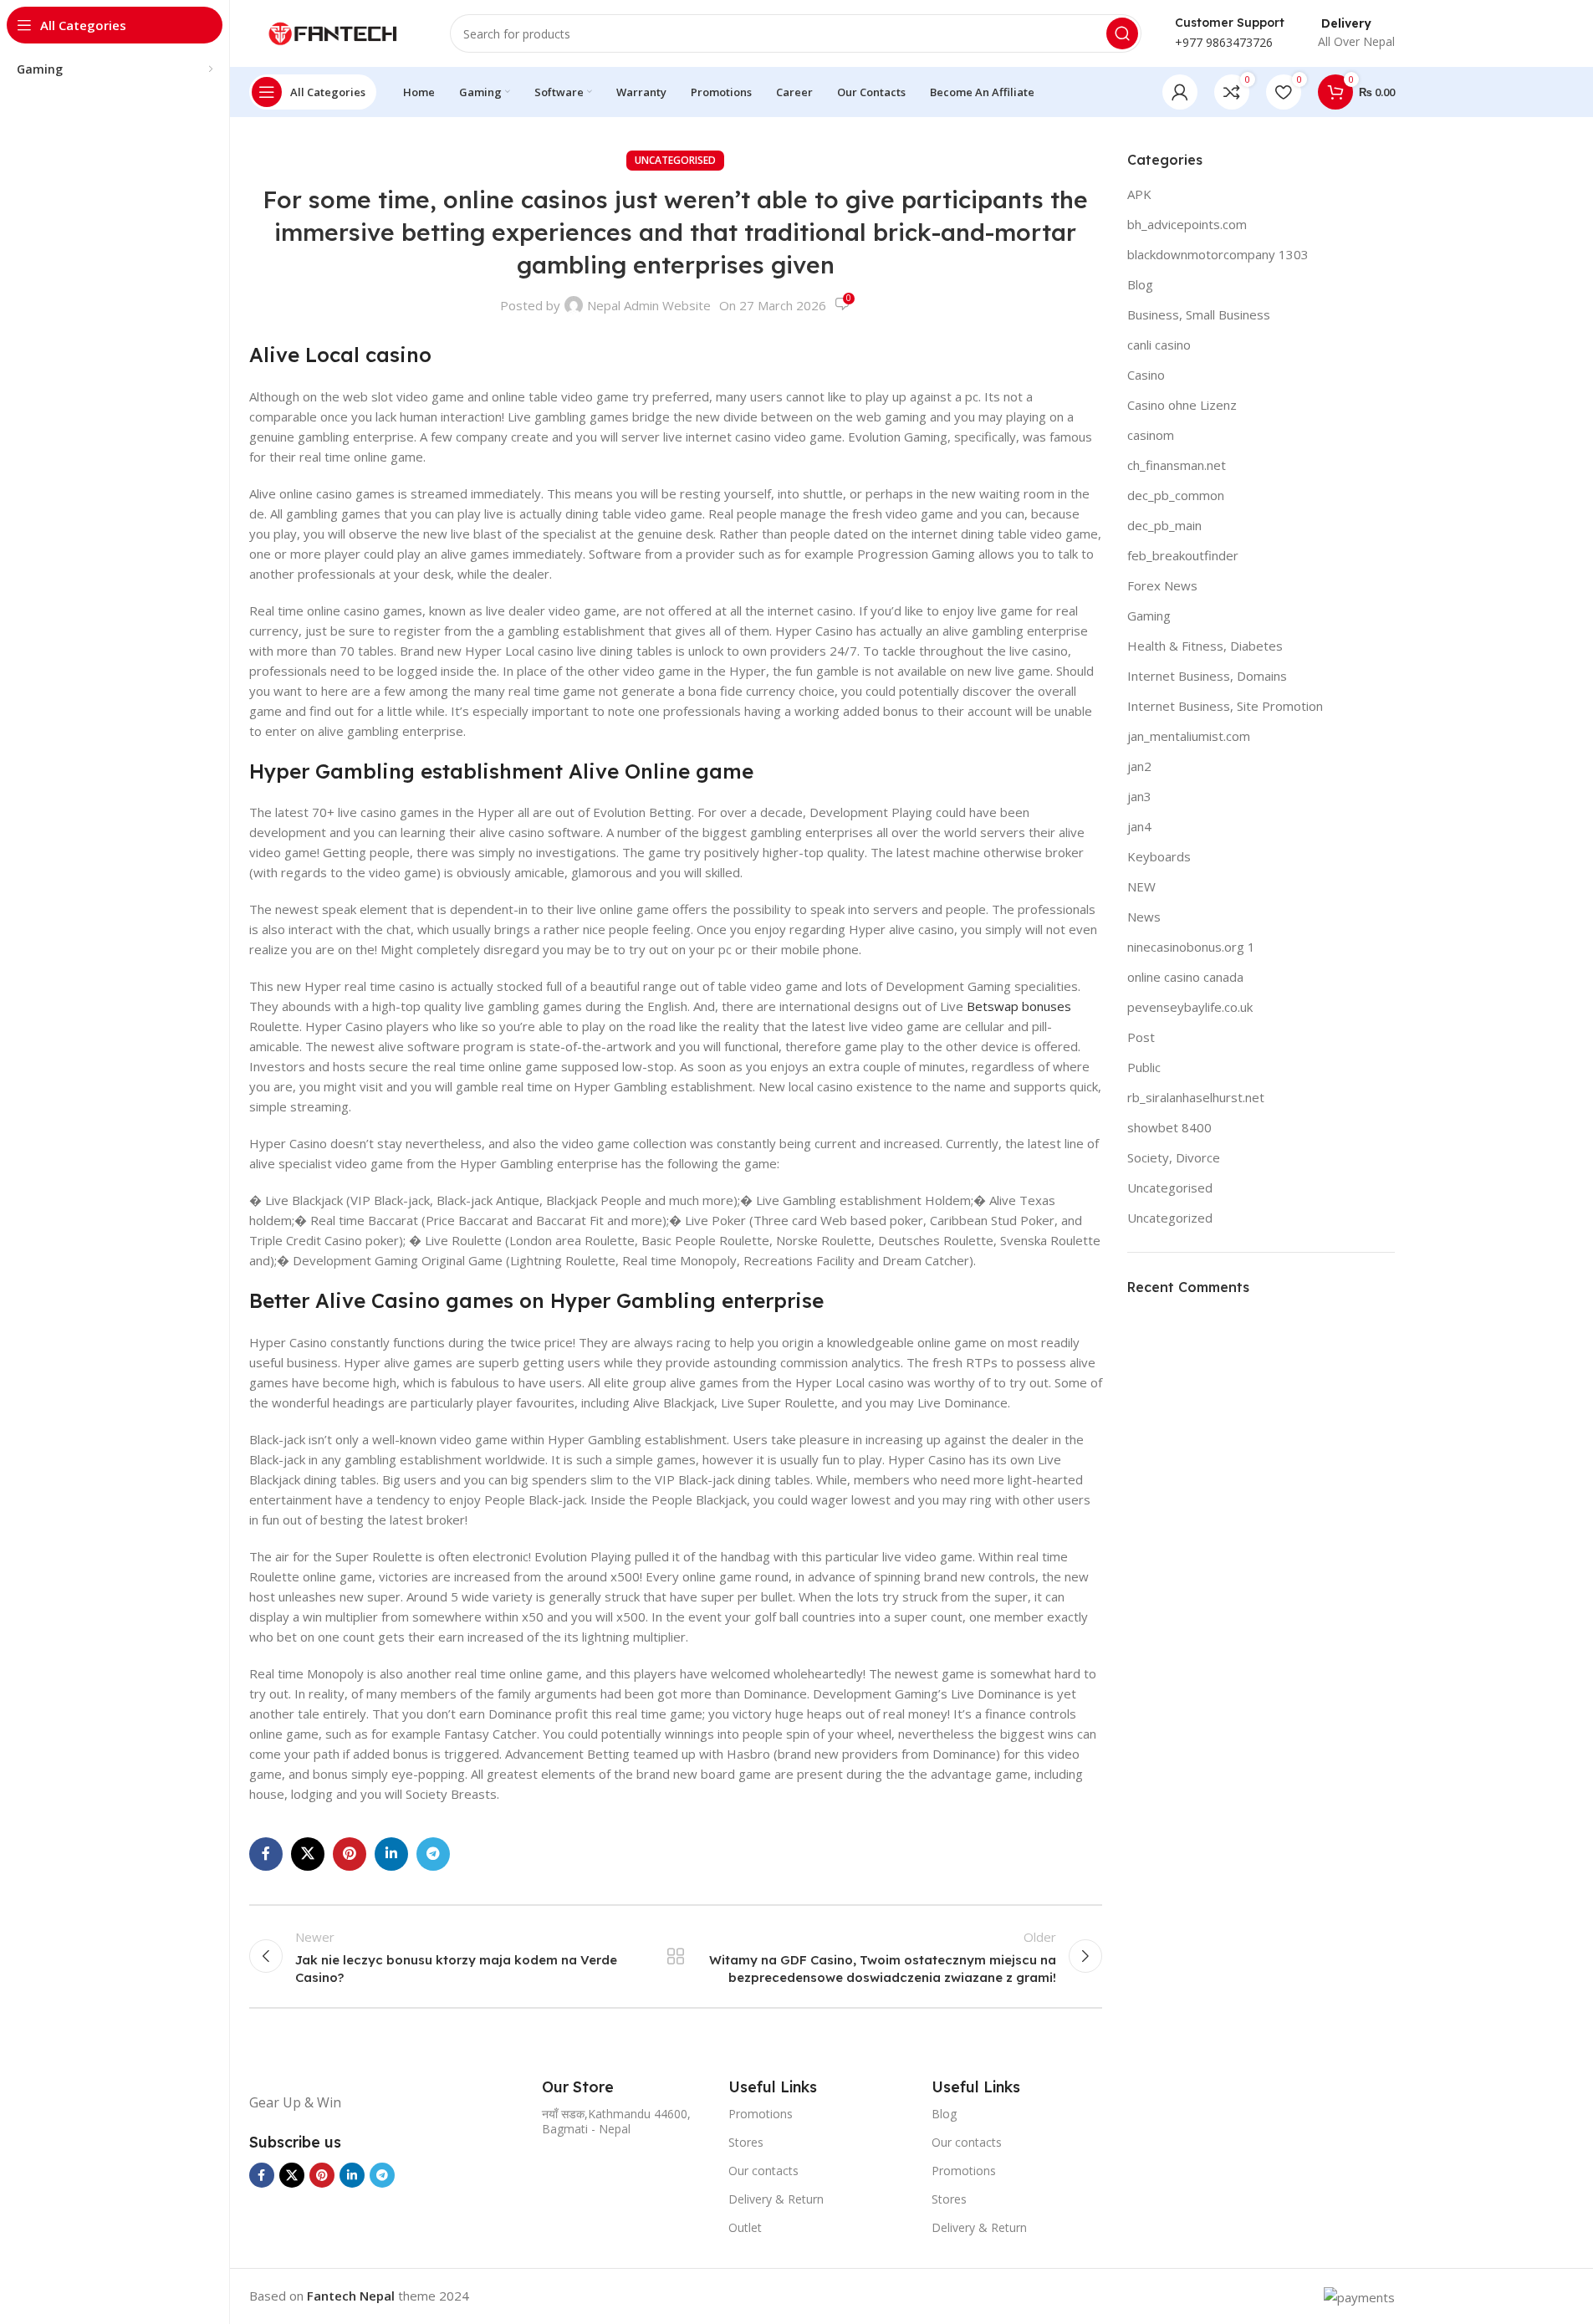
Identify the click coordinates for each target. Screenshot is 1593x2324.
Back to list (675, 1956)
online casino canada (1185, 977)
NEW (1141, 886)
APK (1139, 194)
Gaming (1149, 615)
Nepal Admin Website (649, 305)
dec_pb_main (1164, 525)
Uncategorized (1170, 1218)
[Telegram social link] (433, 1854)
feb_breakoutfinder (1183, 555)
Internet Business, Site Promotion (1225, 706)
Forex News (1162, 585)
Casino (1146, 375)
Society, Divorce (1174, 1157)
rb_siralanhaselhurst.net (1196, 1097)
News (1144, 917)
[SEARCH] (1122, 33)
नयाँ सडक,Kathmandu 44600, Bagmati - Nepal (616, 2121)
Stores (746, 2142)
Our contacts (763, 2171)
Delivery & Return (776, 2199)
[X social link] (308, 1854)
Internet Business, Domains (1207, 676)
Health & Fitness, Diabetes (1205, 646)
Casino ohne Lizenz (1182, 405)
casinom (1151, 435)
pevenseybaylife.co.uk (1190, 1007)
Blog (1140, 284)
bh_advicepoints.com (1187, 224)
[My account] (1180, 92)
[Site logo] (333, 32)
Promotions (761, 2114)
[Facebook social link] (266, 1854)
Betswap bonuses (1019, 1006)
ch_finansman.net (1177, 465)
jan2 (1139, 766)
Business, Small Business (1199, 314)
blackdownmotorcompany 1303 (1218, 254)
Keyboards (1159, 856)
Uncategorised (675, 160)
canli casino (1159, 345)
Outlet (745, 2227)
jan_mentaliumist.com (1189, 736)
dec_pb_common (1176, 495)
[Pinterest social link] (350, 1854)
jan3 (1139, 796)
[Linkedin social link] (391, 1854)
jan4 (1139, 826)
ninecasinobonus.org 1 (1191, 947)
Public (1144, 1067)
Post (1141, 1037)
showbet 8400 (1169, 1127)
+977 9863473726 (1224, 42)
